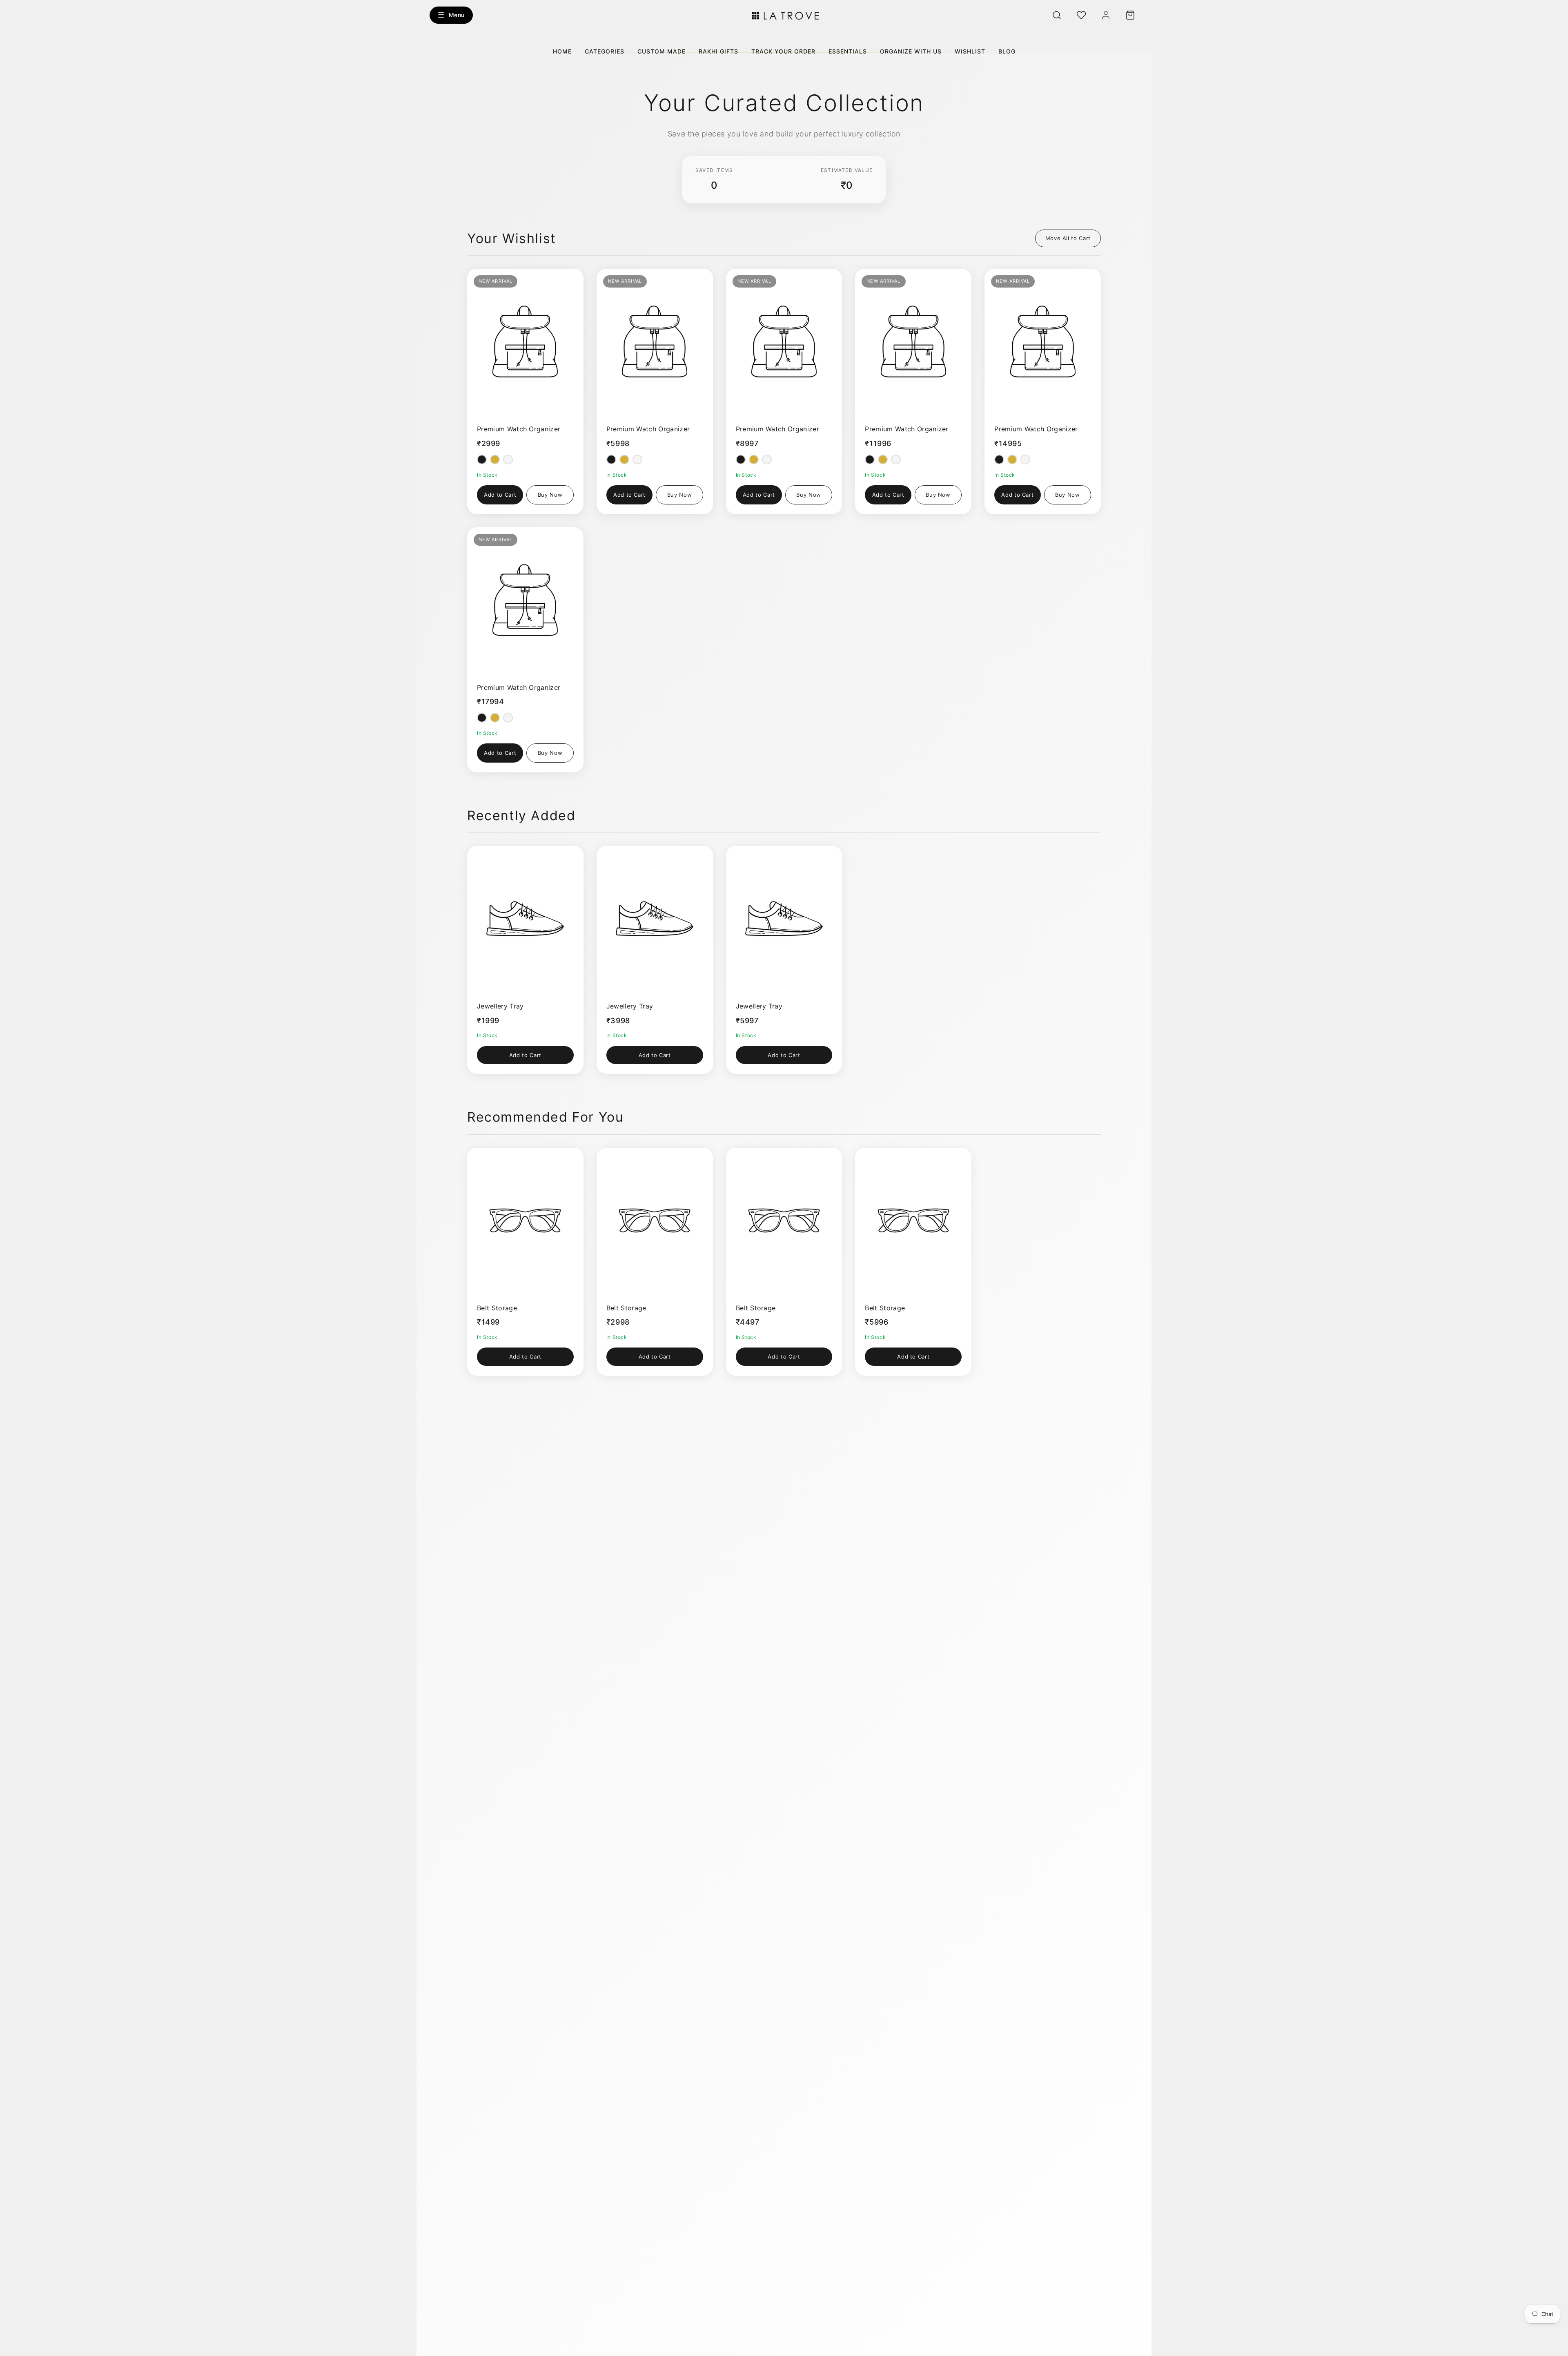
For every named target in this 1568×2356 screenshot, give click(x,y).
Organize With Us (911, 51)
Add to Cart (500, 495)
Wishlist (970, 51)
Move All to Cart (1068, 238)
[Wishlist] (1081, 15)
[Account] (1106, 15)
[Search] (1057, 15)
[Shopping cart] (1130, 15)
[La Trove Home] (784, 15)
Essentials (848, 51)
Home (562, 51)
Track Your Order (783, 51)
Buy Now (550, 495)
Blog (1007, 51)
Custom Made (661, 51)
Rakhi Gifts (718, 51)
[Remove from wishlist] (569, 279)
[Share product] (549, 279)
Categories (605, 51)
